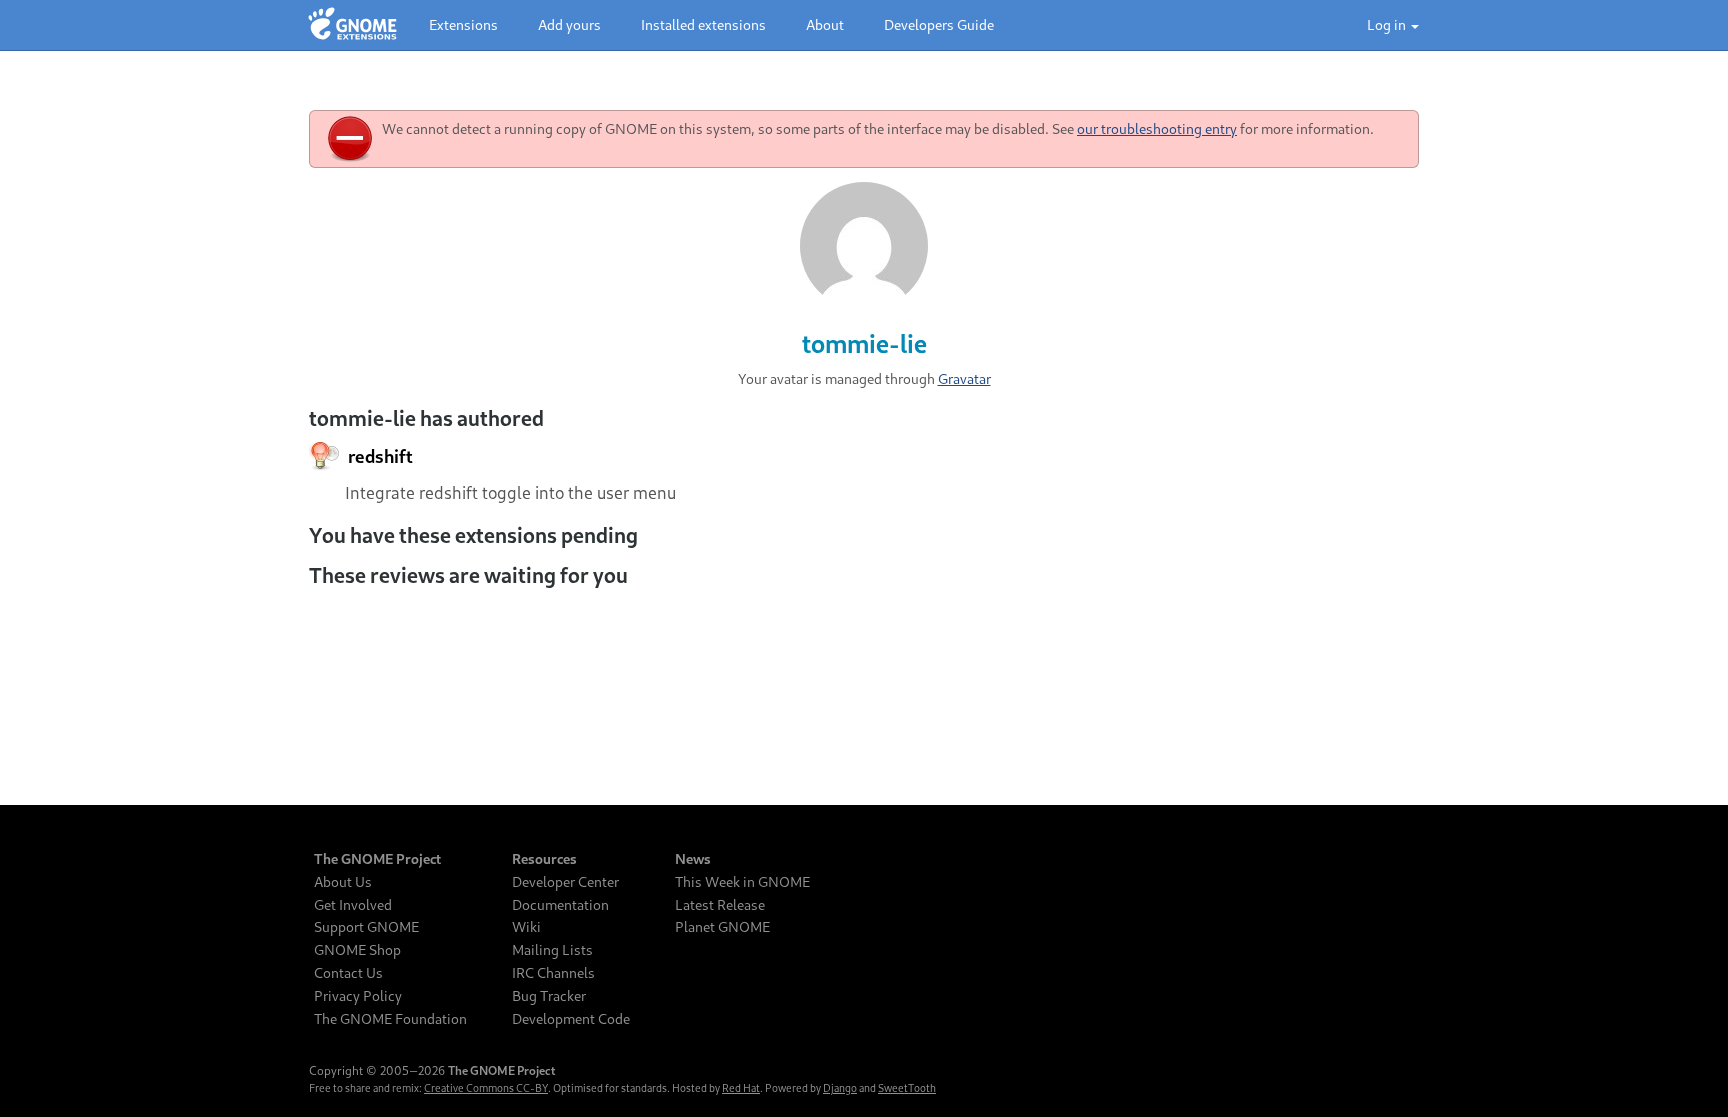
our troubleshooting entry (1157, 128)
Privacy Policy (358, 996)
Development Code (571, 1019)
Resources (544, 859)
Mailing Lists (552, 950)
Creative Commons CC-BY (486, 1088)
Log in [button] (1388, 24)
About (825, 24)
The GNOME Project (377, 859)
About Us (343, 882)
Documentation (560, 905)
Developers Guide (939, 24)
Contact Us (348, 973)
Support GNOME (366, 927)
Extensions (463, 24)
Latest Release (720, 905)
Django (840, 1088)
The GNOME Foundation (390, 1019)
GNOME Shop (357, 950)
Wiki (526, 927)
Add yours (569, 24)
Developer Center (565, 882)
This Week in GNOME (742, 882)
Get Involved (353, 905)
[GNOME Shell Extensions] (352, 25)
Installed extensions (703, 24)
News (693, 859)
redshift (379, 456)
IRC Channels (553, 973)
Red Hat (741, 1088)
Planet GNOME (722, 927)
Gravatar (964, 378)
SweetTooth (907, 1088)
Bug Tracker (549, 996)
